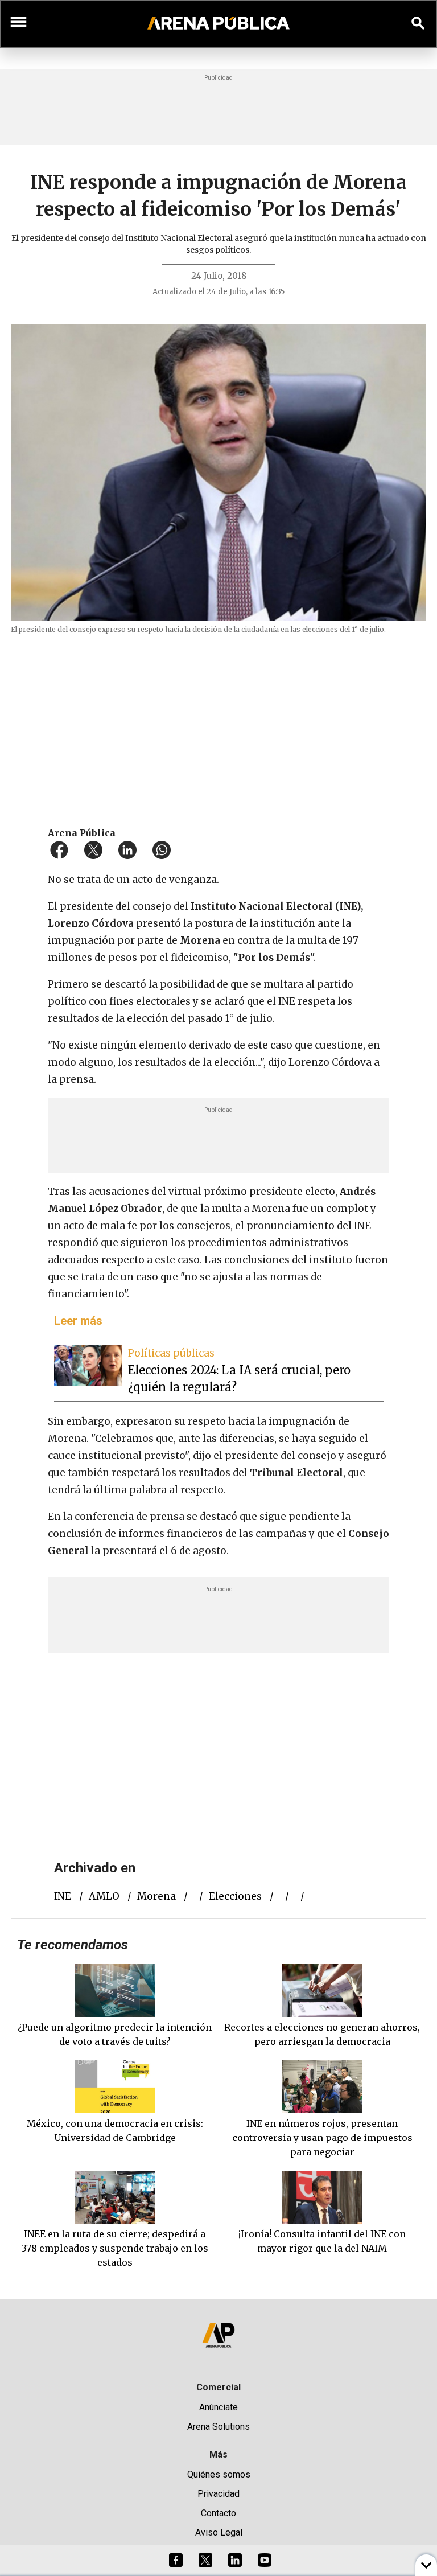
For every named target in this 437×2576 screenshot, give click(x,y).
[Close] (288, 1202)
